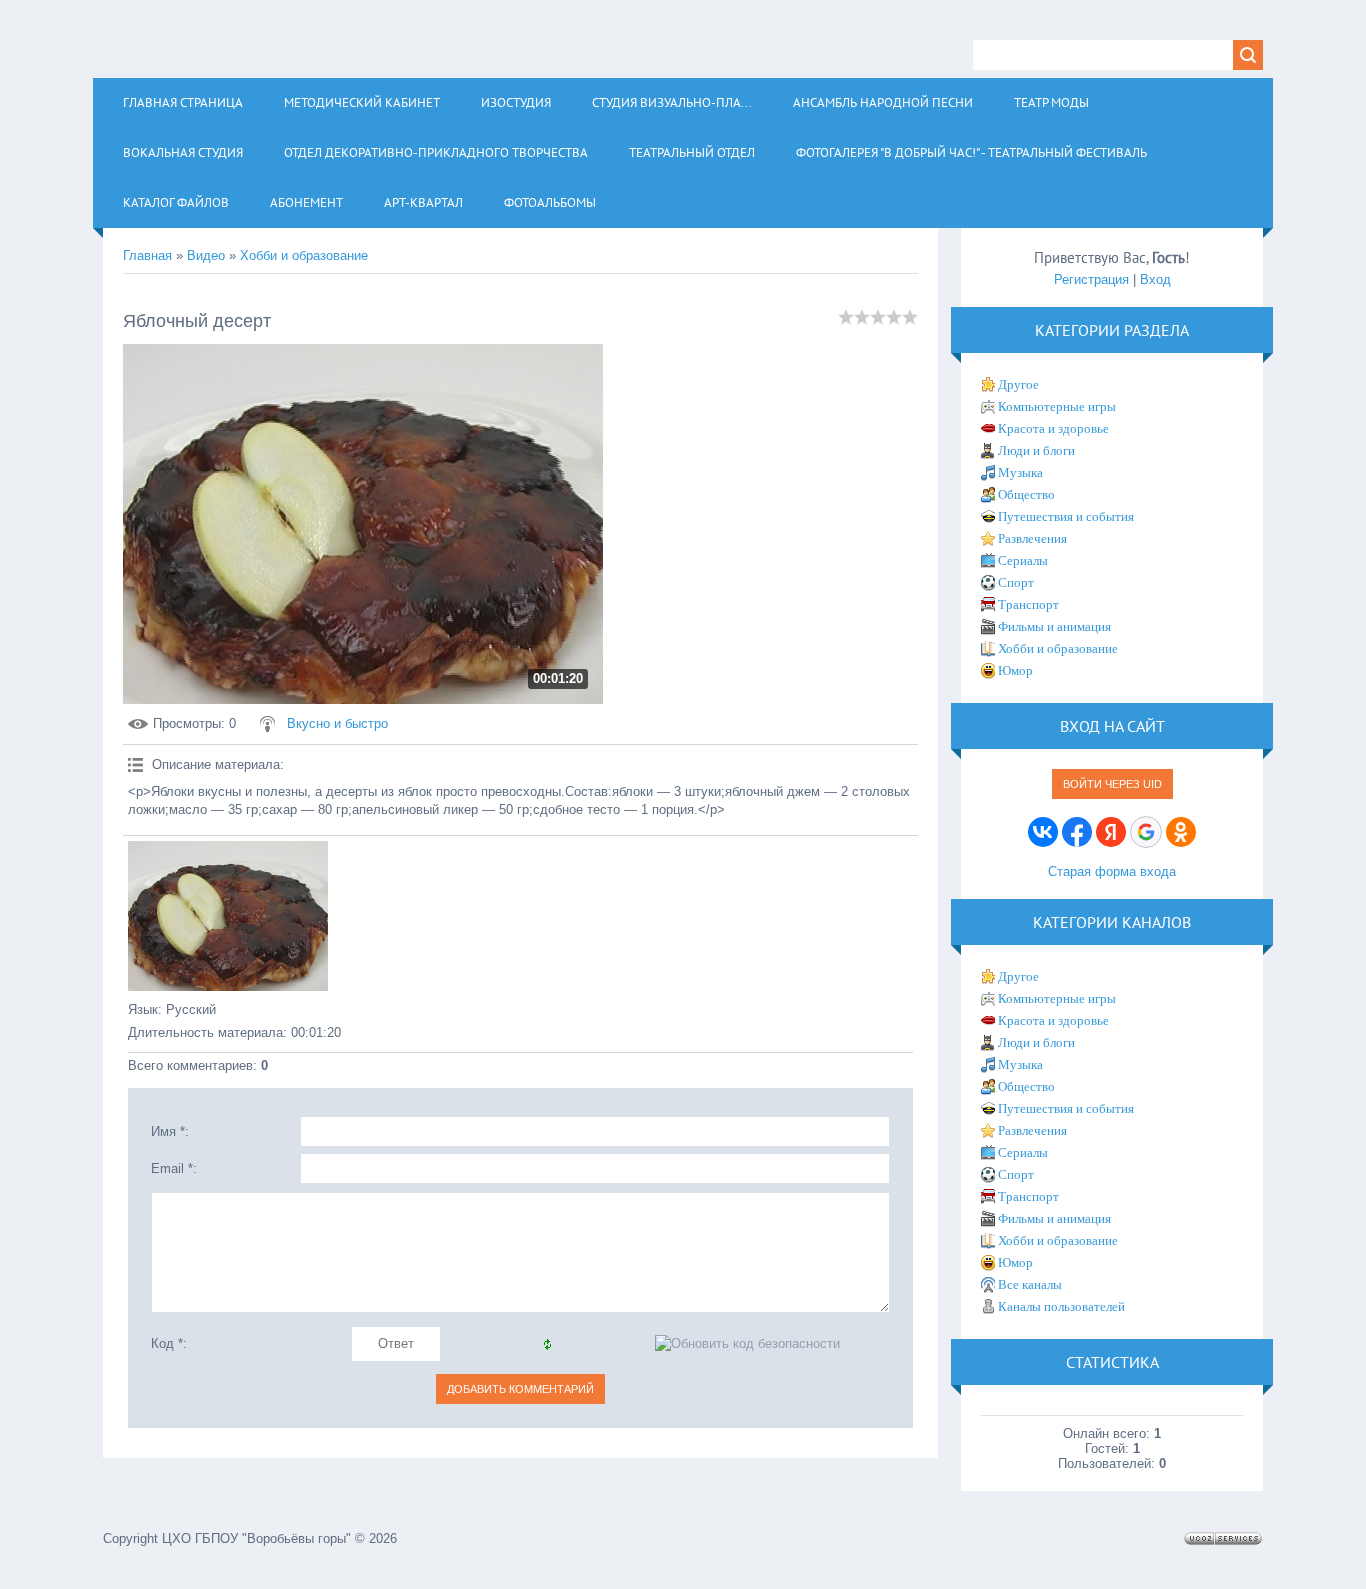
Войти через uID (1112, 784)
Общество (1026, 494)
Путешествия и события (1066, 516)
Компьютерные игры (1057, 406)
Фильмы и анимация (1054, 626)
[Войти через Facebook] (1077, 832)
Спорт (1016, 582)
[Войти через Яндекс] (1111, 832)
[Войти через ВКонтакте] (1043, 832)
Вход (1155, 279)
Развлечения (1032, 538)
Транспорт (1028, 604)
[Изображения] (228, 916)
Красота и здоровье (1053, 428)
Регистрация (1091, 279)
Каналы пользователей (1061, 1306)
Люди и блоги (1036, 450)
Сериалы (1023, 560)
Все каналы (1030, 1284)
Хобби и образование (304, 255)
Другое (1018, 384)
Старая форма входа (1112, 871)
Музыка (1020, 472)
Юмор (1015, 670)
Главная (147, 255)
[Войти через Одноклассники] (1181, 832)
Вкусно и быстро (337, 723)
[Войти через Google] (1146, 832)
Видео (206, 255)
